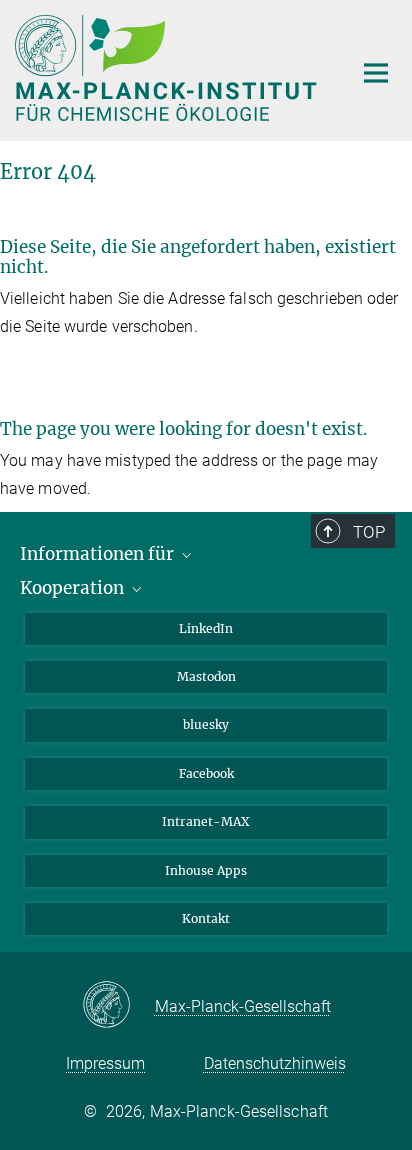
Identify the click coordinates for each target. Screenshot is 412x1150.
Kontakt (206, 918)
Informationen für (99, 554)
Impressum (105, 1063)
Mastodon (206, 676)
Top (369, 532)
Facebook (206, 773)
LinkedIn (206, 628)
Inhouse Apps (206, 870)
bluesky (206, 724)
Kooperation (74, 588)
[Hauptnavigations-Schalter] (376, 73)
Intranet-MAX (206, 821)
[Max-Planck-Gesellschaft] (118, 1006)
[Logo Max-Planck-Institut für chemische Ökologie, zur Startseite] (168, 68)
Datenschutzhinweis (275, 1063)
